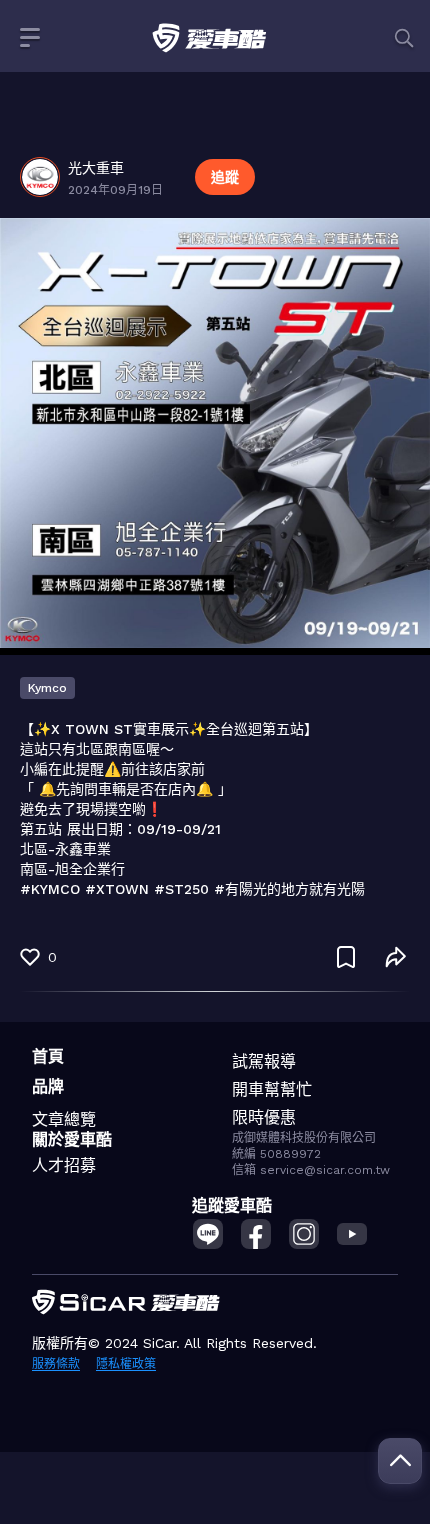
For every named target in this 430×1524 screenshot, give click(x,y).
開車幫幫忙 (272, 1089)
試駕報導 (264, 1061)
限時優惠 (264, 1117)
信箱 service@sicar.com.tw (311, 1170)
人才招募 (64, 1165)
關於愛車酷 (72, 1139)
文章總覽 (64, 1119)
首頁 (48, 1056)
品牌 (48, 1086)
